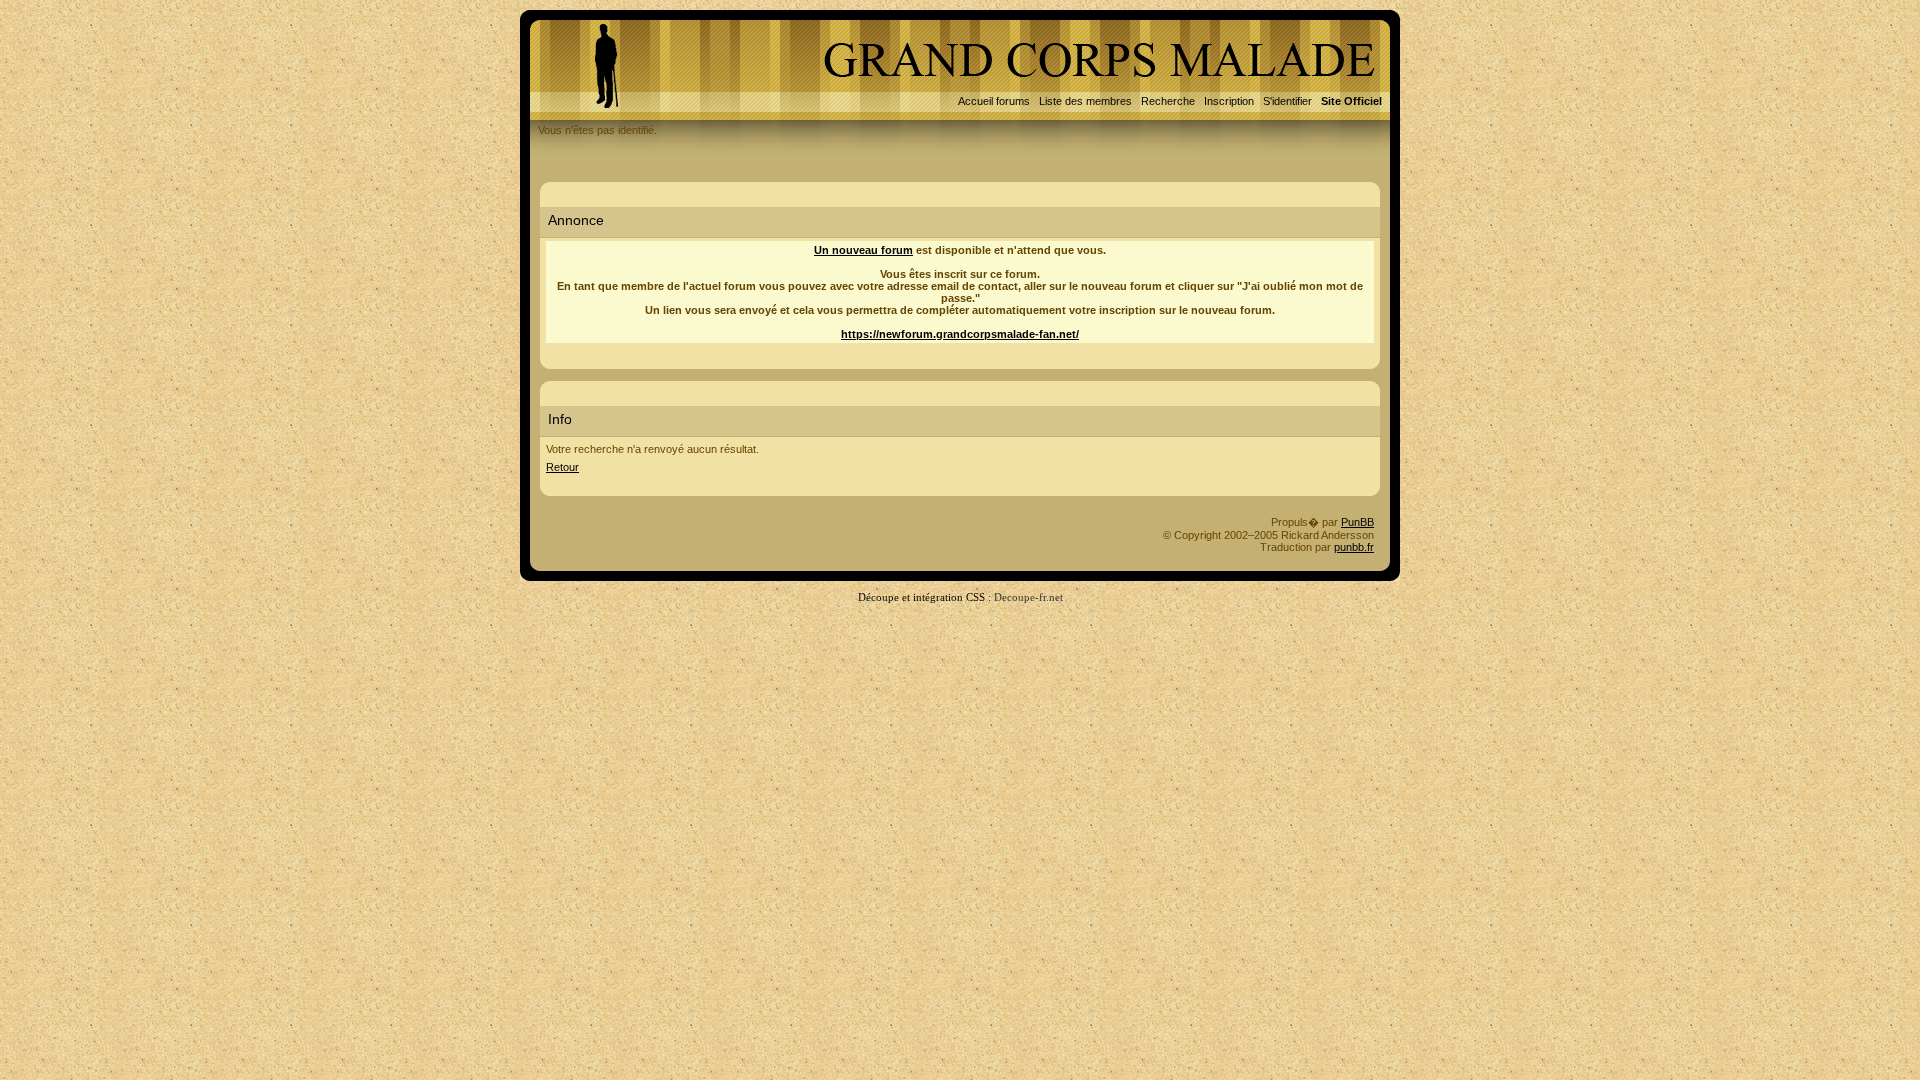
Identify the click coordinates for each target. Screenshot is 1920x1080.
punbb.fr (1354, 547)
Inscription (1229, 101)
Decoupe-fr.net (1028, 597)
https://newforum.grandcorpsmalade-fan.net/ (960, 334)
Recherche (1168, 101)
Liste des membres (1085, 101)
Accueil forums (994, 101)
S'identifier (1287, 101)
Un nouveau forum (863, 250)
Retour (562, 467)
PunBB (1357, 522)
